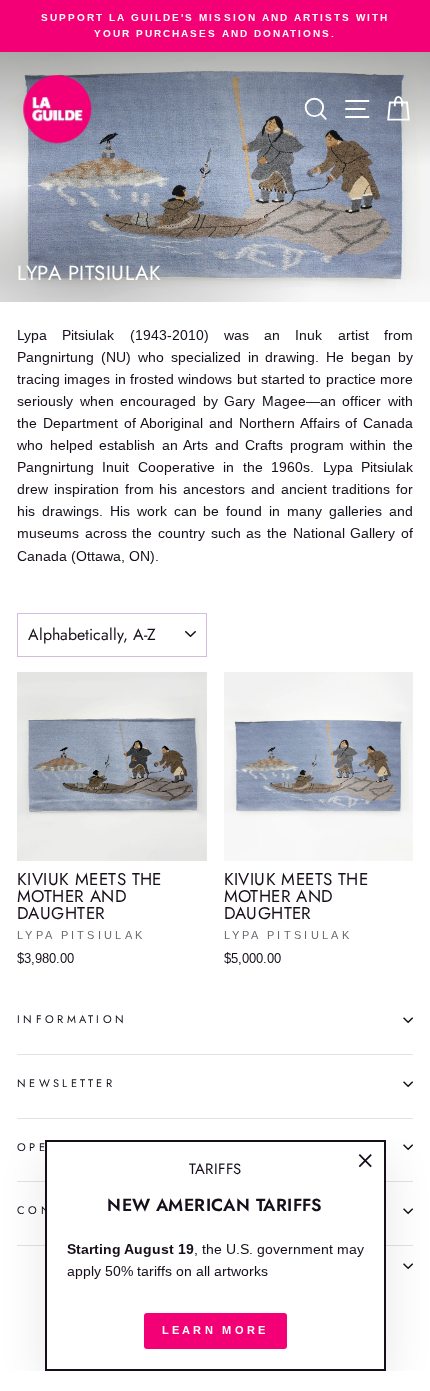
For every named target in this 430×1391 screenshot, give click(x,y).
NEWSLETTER (66, 1083)
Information (72, 1019)
